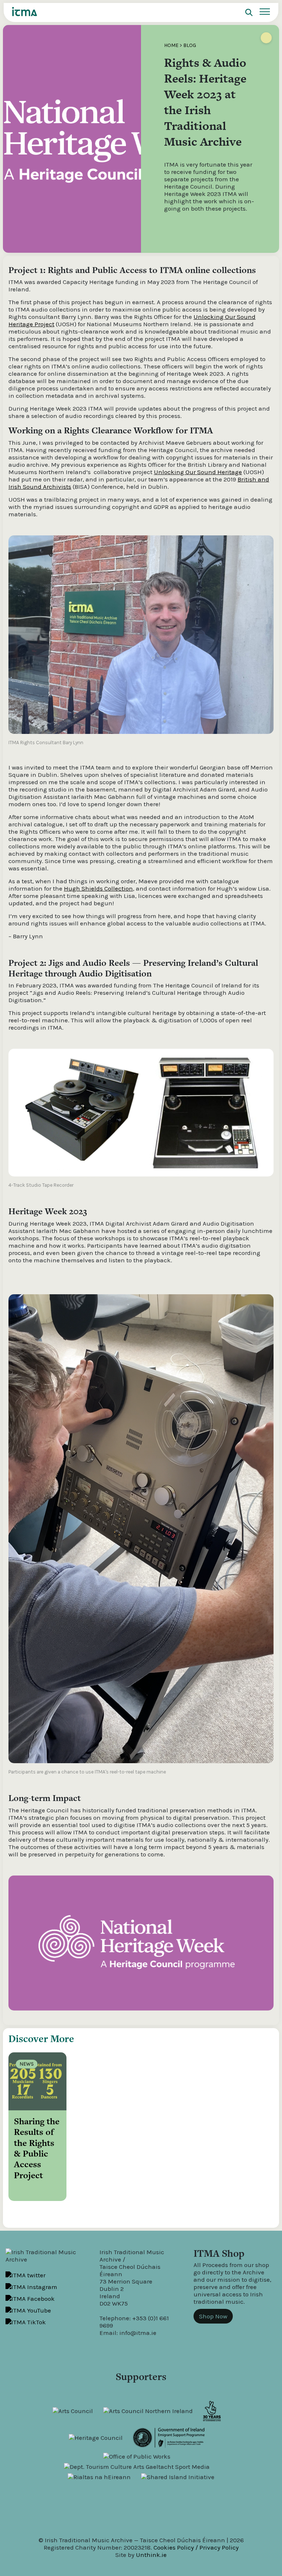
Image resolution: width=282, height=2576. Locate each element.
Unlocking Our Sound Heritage (198, 472)
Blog (190, 45)
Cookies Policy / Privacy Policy (196, 2547)
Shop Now (213, 2316)
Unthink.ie (151, 2555)
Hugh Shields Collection (98, 888)
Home (171, 45)
